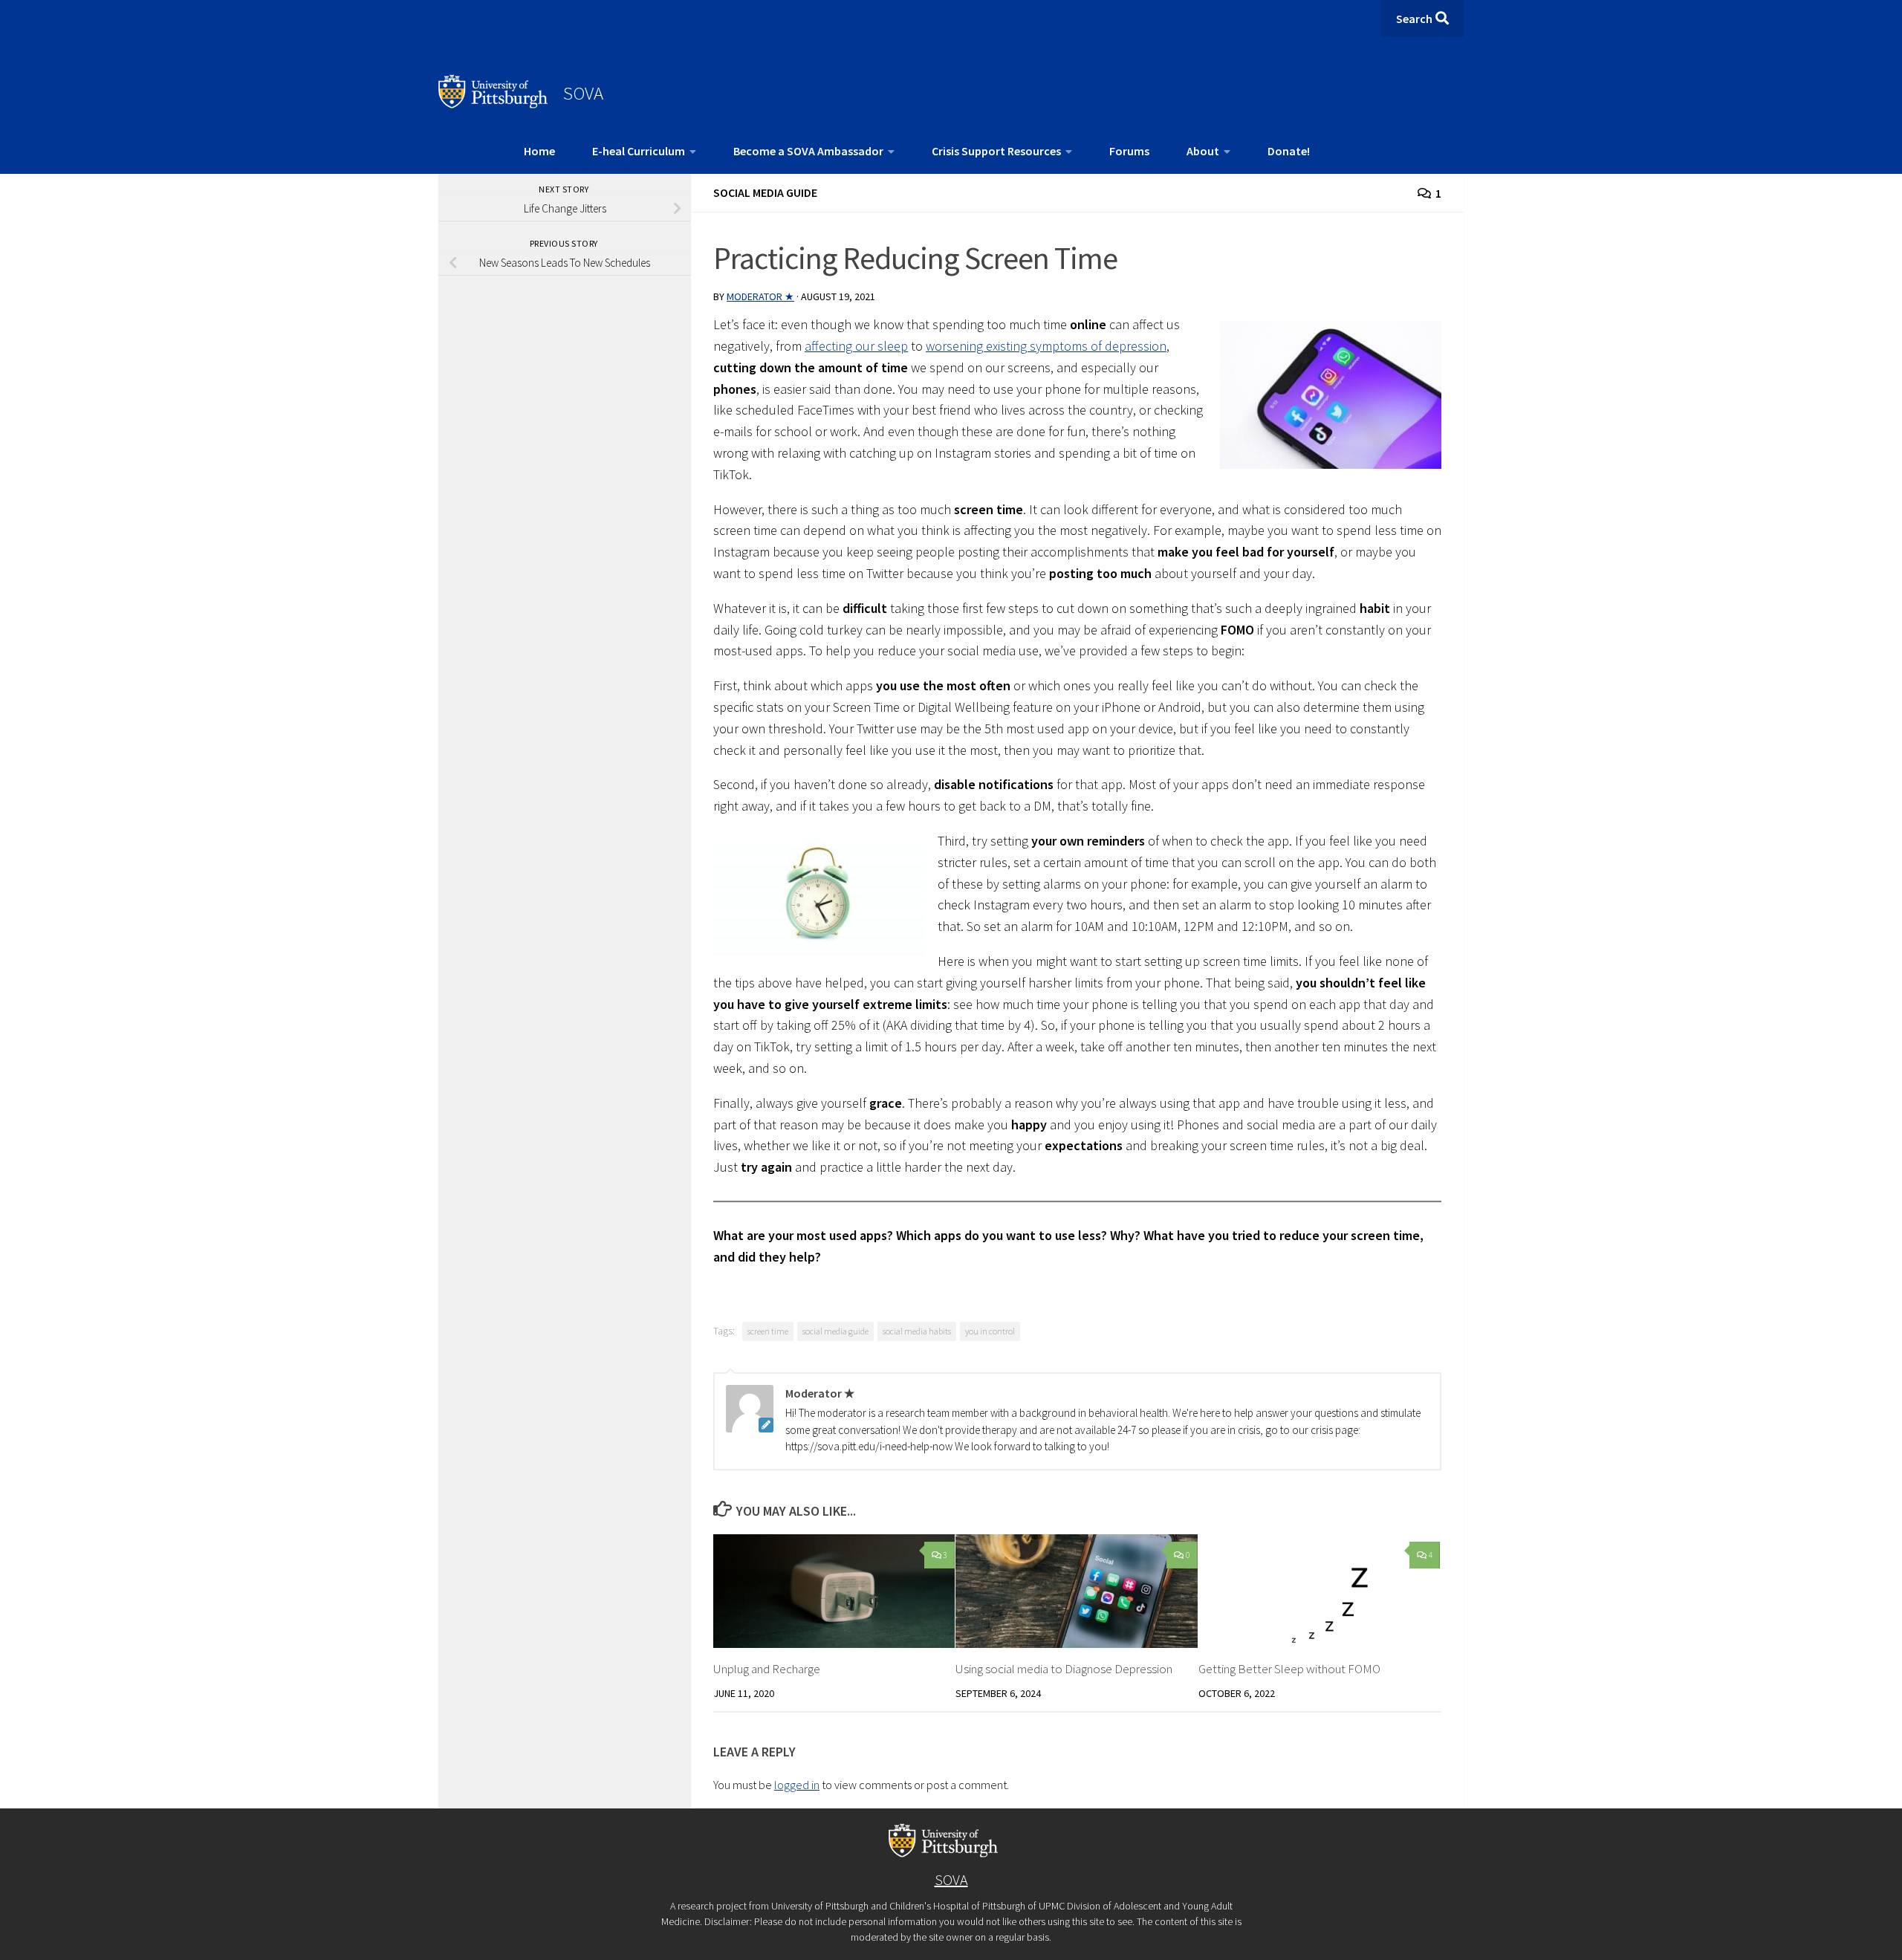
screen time (768, 1331)
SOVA (583, 93)
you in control (990, 1331)
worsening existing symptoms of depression (1046, 346)
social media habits (917, 1331)
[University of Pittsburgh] (493, 104)
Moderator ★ (760, 296)
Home (539, 151)
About (1203, 151)
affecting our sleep (856, 346)
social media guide (835, 1331)
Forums (1129, 151)
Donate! (1289, 151)
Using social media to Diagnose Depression (1064, 1669)
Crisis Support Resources (996, 151)
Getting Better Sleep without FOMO (1289, 1669)
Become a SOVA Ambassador (808, 151)
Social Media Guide (765, 192)
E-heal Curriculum (639, 151)
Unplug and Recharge (767, 1669)
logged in (797, 1785)
